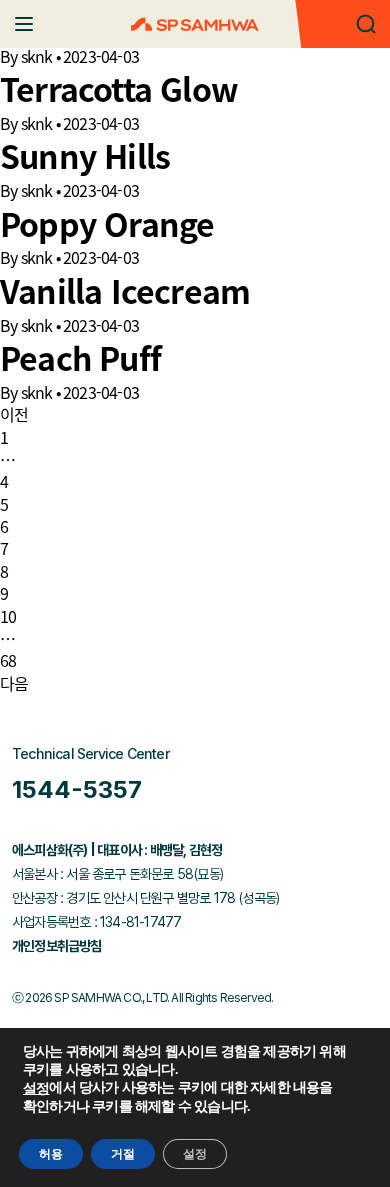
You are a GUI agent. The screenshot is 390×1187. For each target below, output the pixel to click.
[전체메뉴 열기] (24, 24)
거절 (123, 1154)
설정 (36, 1089)
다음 (14, 683)
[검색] (366, 24)
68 (8, 660)
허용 (51, 1154)
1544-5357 (77, 789)
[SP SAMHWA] (195, 24)
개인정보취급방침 (57, 946)
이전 (14, 414)
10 (8, 616)
